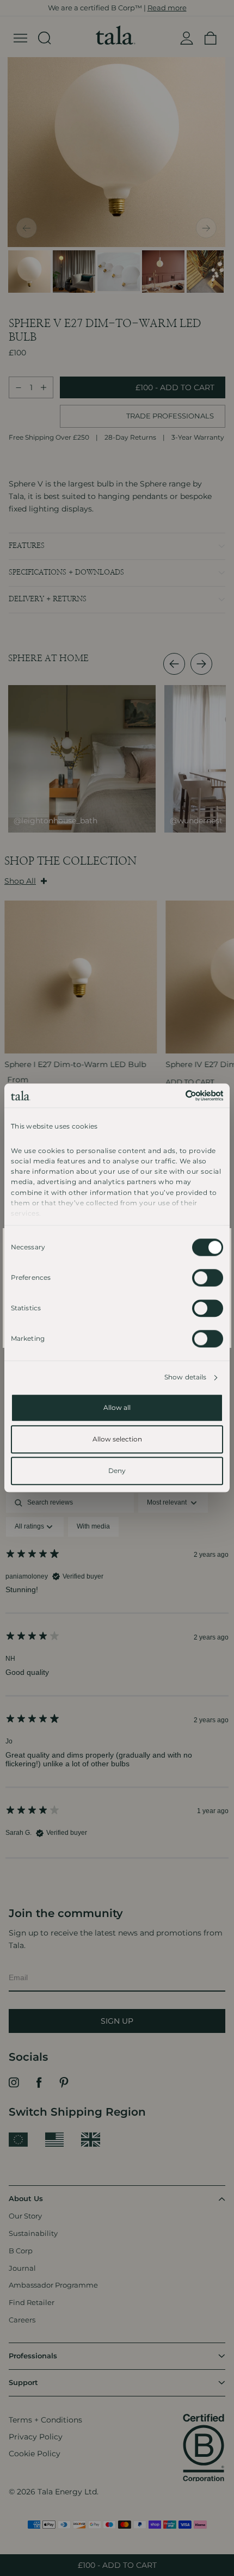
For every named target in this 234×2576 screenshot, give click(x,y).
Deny (117, 1471)
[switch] (208, 1278)
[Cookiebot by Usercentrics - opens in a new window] (175, 1095)
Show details (185, 1378)
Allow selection (117, 1440)
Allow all (117, 1408)
